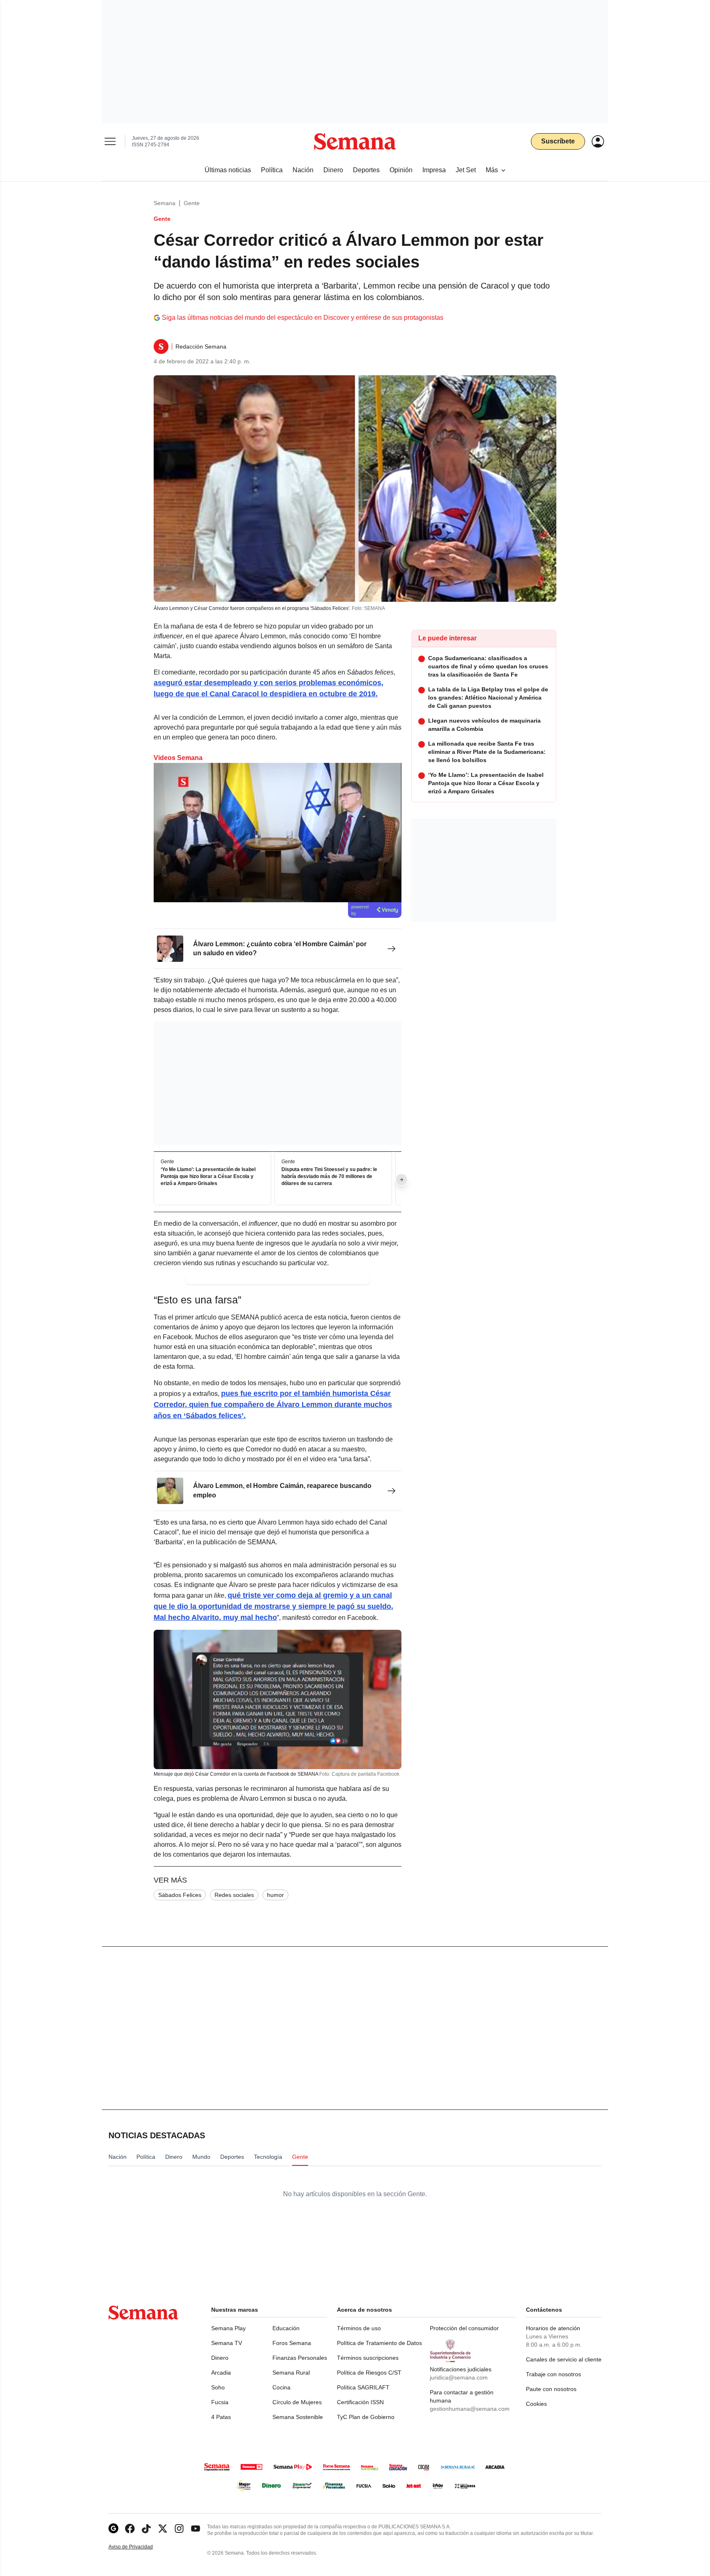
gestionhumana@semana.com (470, 2409)
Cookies (536, 2404)
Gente (192, 203)
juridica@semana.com (459, 2377)
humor (275, 1895)
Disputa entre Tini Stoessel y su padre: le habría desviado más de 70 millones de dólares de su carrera (329, 1177)
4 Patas (221, 2417)
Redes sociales (234, 1895)
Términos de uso (359, 2328)
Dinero (220, 2358)
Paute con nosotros (551, 2389)
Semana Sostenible (298, 2417)
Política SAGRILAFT (363, 2387)
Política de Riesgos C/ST (369, 2373)
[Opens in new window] (130, 2529)
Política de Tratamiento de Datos (379, 2343)
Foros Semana (292, 2343)
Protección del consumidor (464, 2328)
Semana (165, 203)
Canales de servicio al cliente (564, 2359)
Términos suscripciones (368, 2358)
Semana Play (228, 2328)
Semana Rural (291, 2373)
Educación (286, 2328)
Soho (218, 2387)
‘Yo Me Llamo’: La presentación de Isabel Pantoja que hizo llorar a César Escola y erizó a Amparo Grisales (208, 1177)
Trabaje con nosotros (553, 2374)
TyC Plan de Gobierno (366, 2417)
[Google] (113, 2529)
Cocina (281, 2387)
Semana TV (227, 2343)
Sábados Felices (180, 1895)
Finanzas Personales (300, 2358)
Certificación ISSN (360, 2402)
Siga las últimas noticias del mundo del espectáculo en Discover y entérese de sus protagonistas (303, 318)
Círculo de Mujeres (297, 2402)
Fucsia (220, 2402)
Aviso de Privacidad (139, 2547)
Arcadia (221, 2373)
